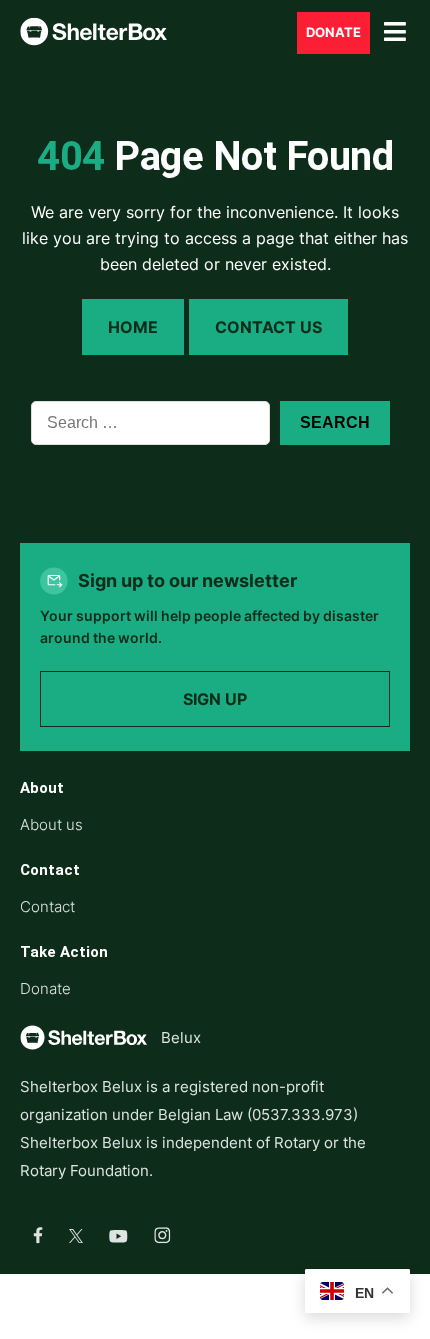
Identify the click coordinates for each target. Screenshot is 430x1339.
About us (51, 824)
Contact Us (268, 327)
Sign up (215, 699)
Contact (47, 906)
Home (133, 327)
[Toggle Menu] (395, 32)
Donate (333, 32)
